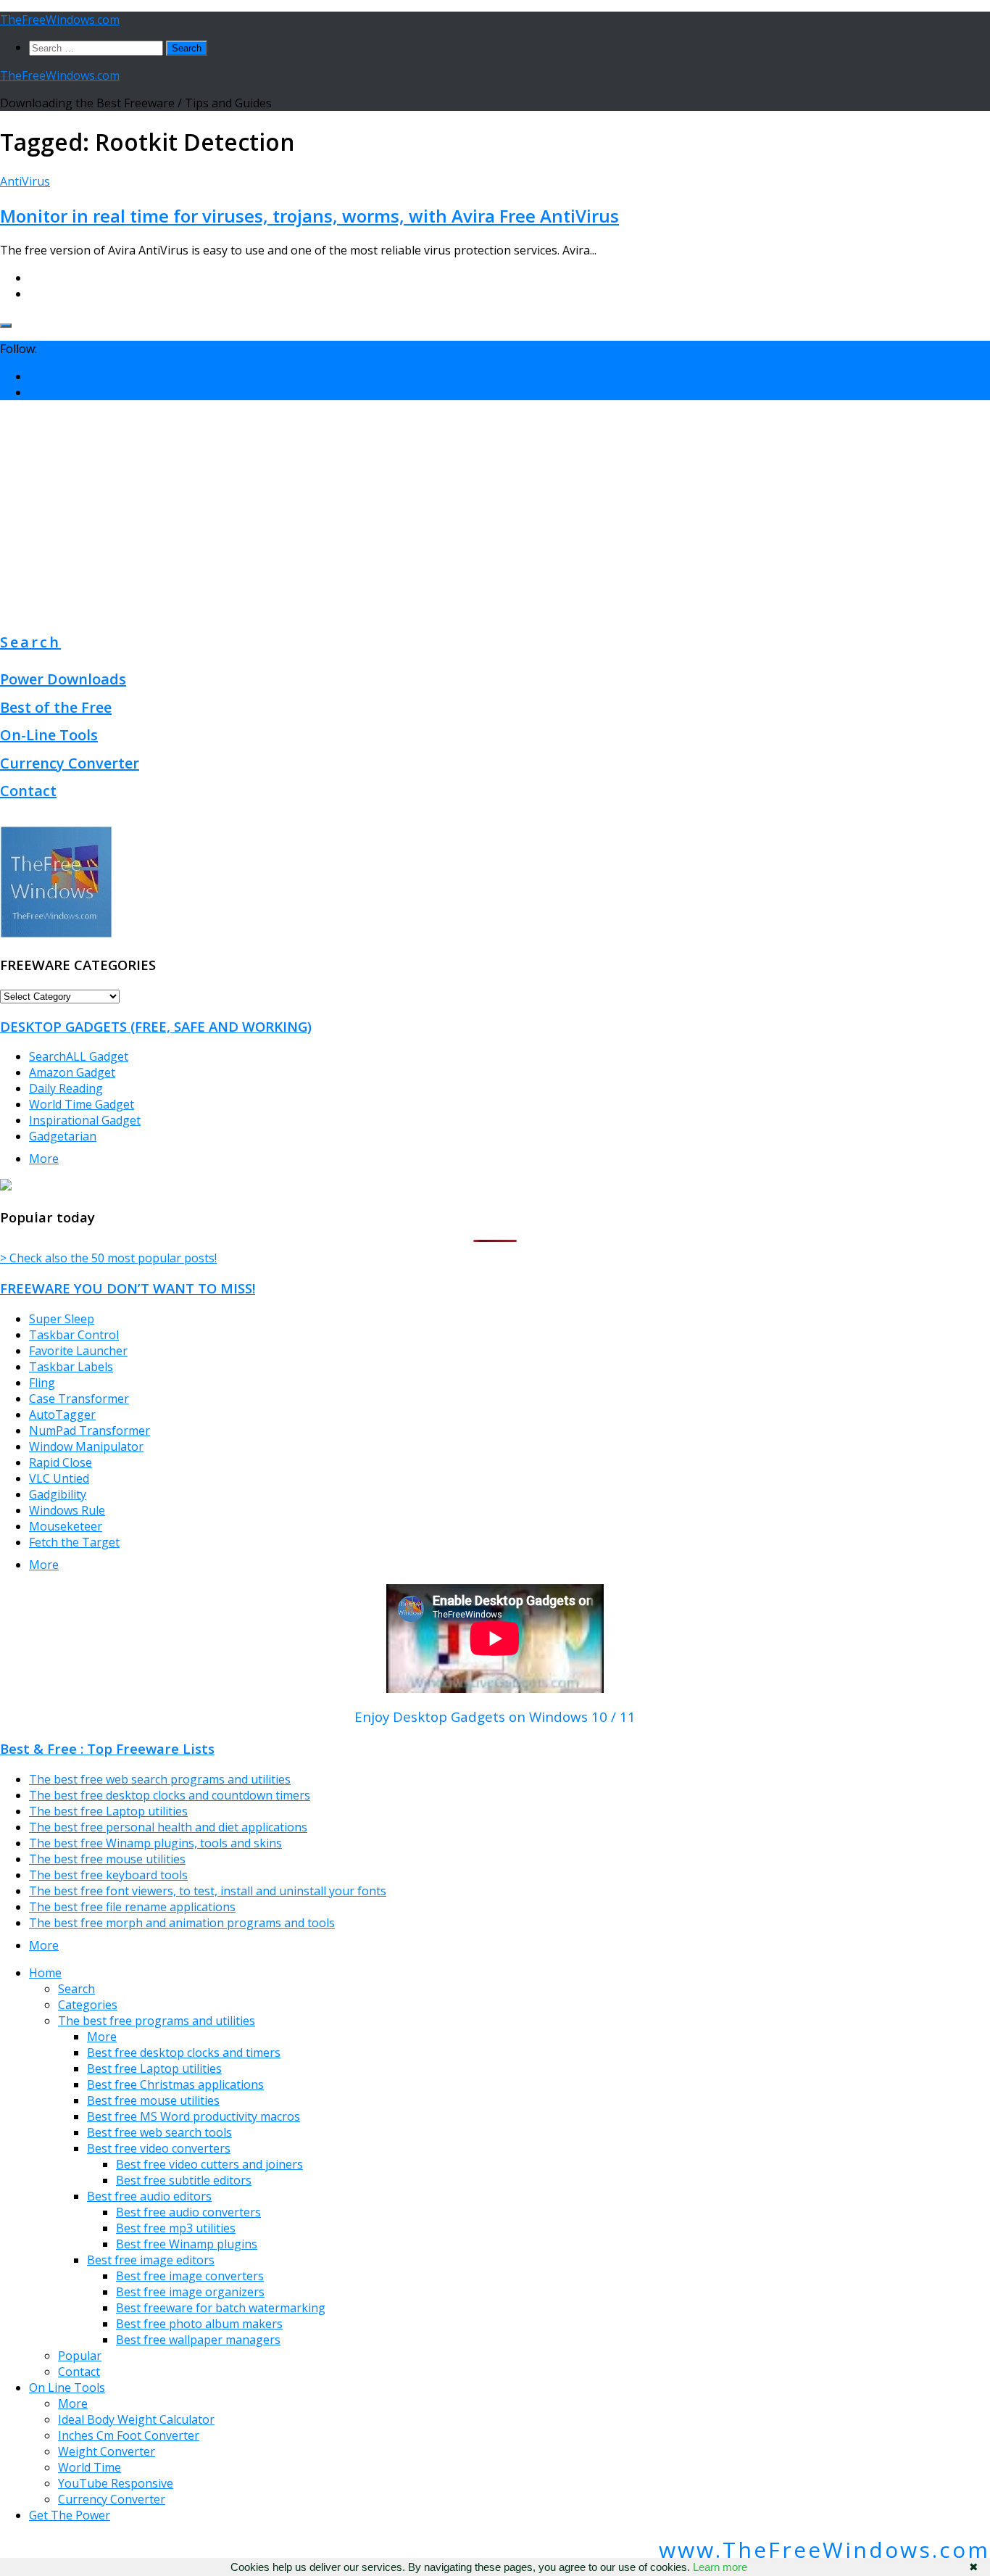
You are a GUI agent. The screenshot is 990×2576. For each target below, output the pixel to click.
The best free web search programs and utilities (160, 1779)
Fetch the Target (74, 1542)
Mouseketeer (66, 1526)
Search (30, 642)
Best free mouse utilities (153, 2100)
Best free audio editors (149, 2196)
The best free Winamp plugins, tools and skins (155, 1843)
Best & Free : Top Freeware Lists (107, 1748)
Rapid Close (61, 1462)
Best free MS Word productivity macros (194, 2116)
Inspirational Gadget (85, 1120)
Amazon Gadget (72, 1072)
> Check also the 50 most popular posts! (108, 1258)
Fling (42, 1383)
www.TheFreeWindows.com (824, 2550)
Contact (28, 791)
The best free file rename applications (132, 1907)
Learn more (720, 2567)
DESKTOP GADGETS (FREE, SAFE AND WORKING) (156, 1026)
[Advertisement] (495, 513)
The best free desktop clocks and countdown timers (170, 1795)
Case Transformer (79, 1399)
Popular (80, 2356)
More (44, 1159)
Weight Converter (107, 2451)
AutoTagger (62, 1415)
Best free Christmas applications (175, 2084)
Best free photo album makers (199, 2324)
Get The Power (70, 2515)
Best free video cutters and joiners (209, 2164)
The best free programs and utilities (157, 2021)
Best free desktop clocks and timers (184, 2053)
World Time (90, 2467)
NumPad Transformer (90, 1430)
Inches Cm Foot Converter (129, 2435)
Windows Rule (67, 1510)
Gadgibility (58, 1494)
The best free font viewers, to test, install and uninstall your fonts (208, 1891)
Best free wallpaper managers (198, 2340)
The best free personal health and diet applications (168, 1827)
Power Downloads (63, 679)
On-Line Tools (49, 735)
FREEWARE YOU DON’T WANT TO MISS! (128, 1288)
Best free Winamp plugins (187, 2244)
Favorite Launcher (78, 1351)
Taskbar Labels (71, 1367)
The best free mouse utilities (107, 1859)
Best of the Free (56, 707)
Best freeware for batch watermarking (221, 2308)
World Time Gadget (82, 1104)
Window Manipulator (86, 1446)
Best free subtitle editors (184, 2180)
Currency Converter (70, 763)
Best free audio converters (188, 2212)
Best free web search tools (159, 2132)
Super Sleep (62, 1319)
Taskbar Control (74, 1335)
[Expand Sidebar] (6, 326)
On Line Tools (67, 2387)
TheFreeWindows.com (60, 20)
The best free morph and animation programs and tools (182, 1923)
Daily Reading (66, 1088)
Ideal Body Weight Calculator (136, 2419)
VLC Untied (59, 1478)
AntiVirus (25, 181)
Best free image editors (151, 2260)
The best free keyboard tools (108, 1875)
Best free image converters (190, 2276)
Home (45, 1973)
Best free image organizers (190, 2292)
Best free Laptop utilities (154, 2068)
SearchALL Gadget (79, 1056)
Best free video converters (159, 2148)
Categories (88, 2005)
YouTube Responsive (116, 2483)
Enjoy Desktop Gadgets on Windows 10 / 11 (495, 1716)
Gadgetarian (63, 1136)
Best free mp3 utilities (176, 2228)
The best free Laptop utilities (108, 1811)
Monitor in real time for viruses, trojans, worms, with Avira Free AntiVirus (309, 216)
